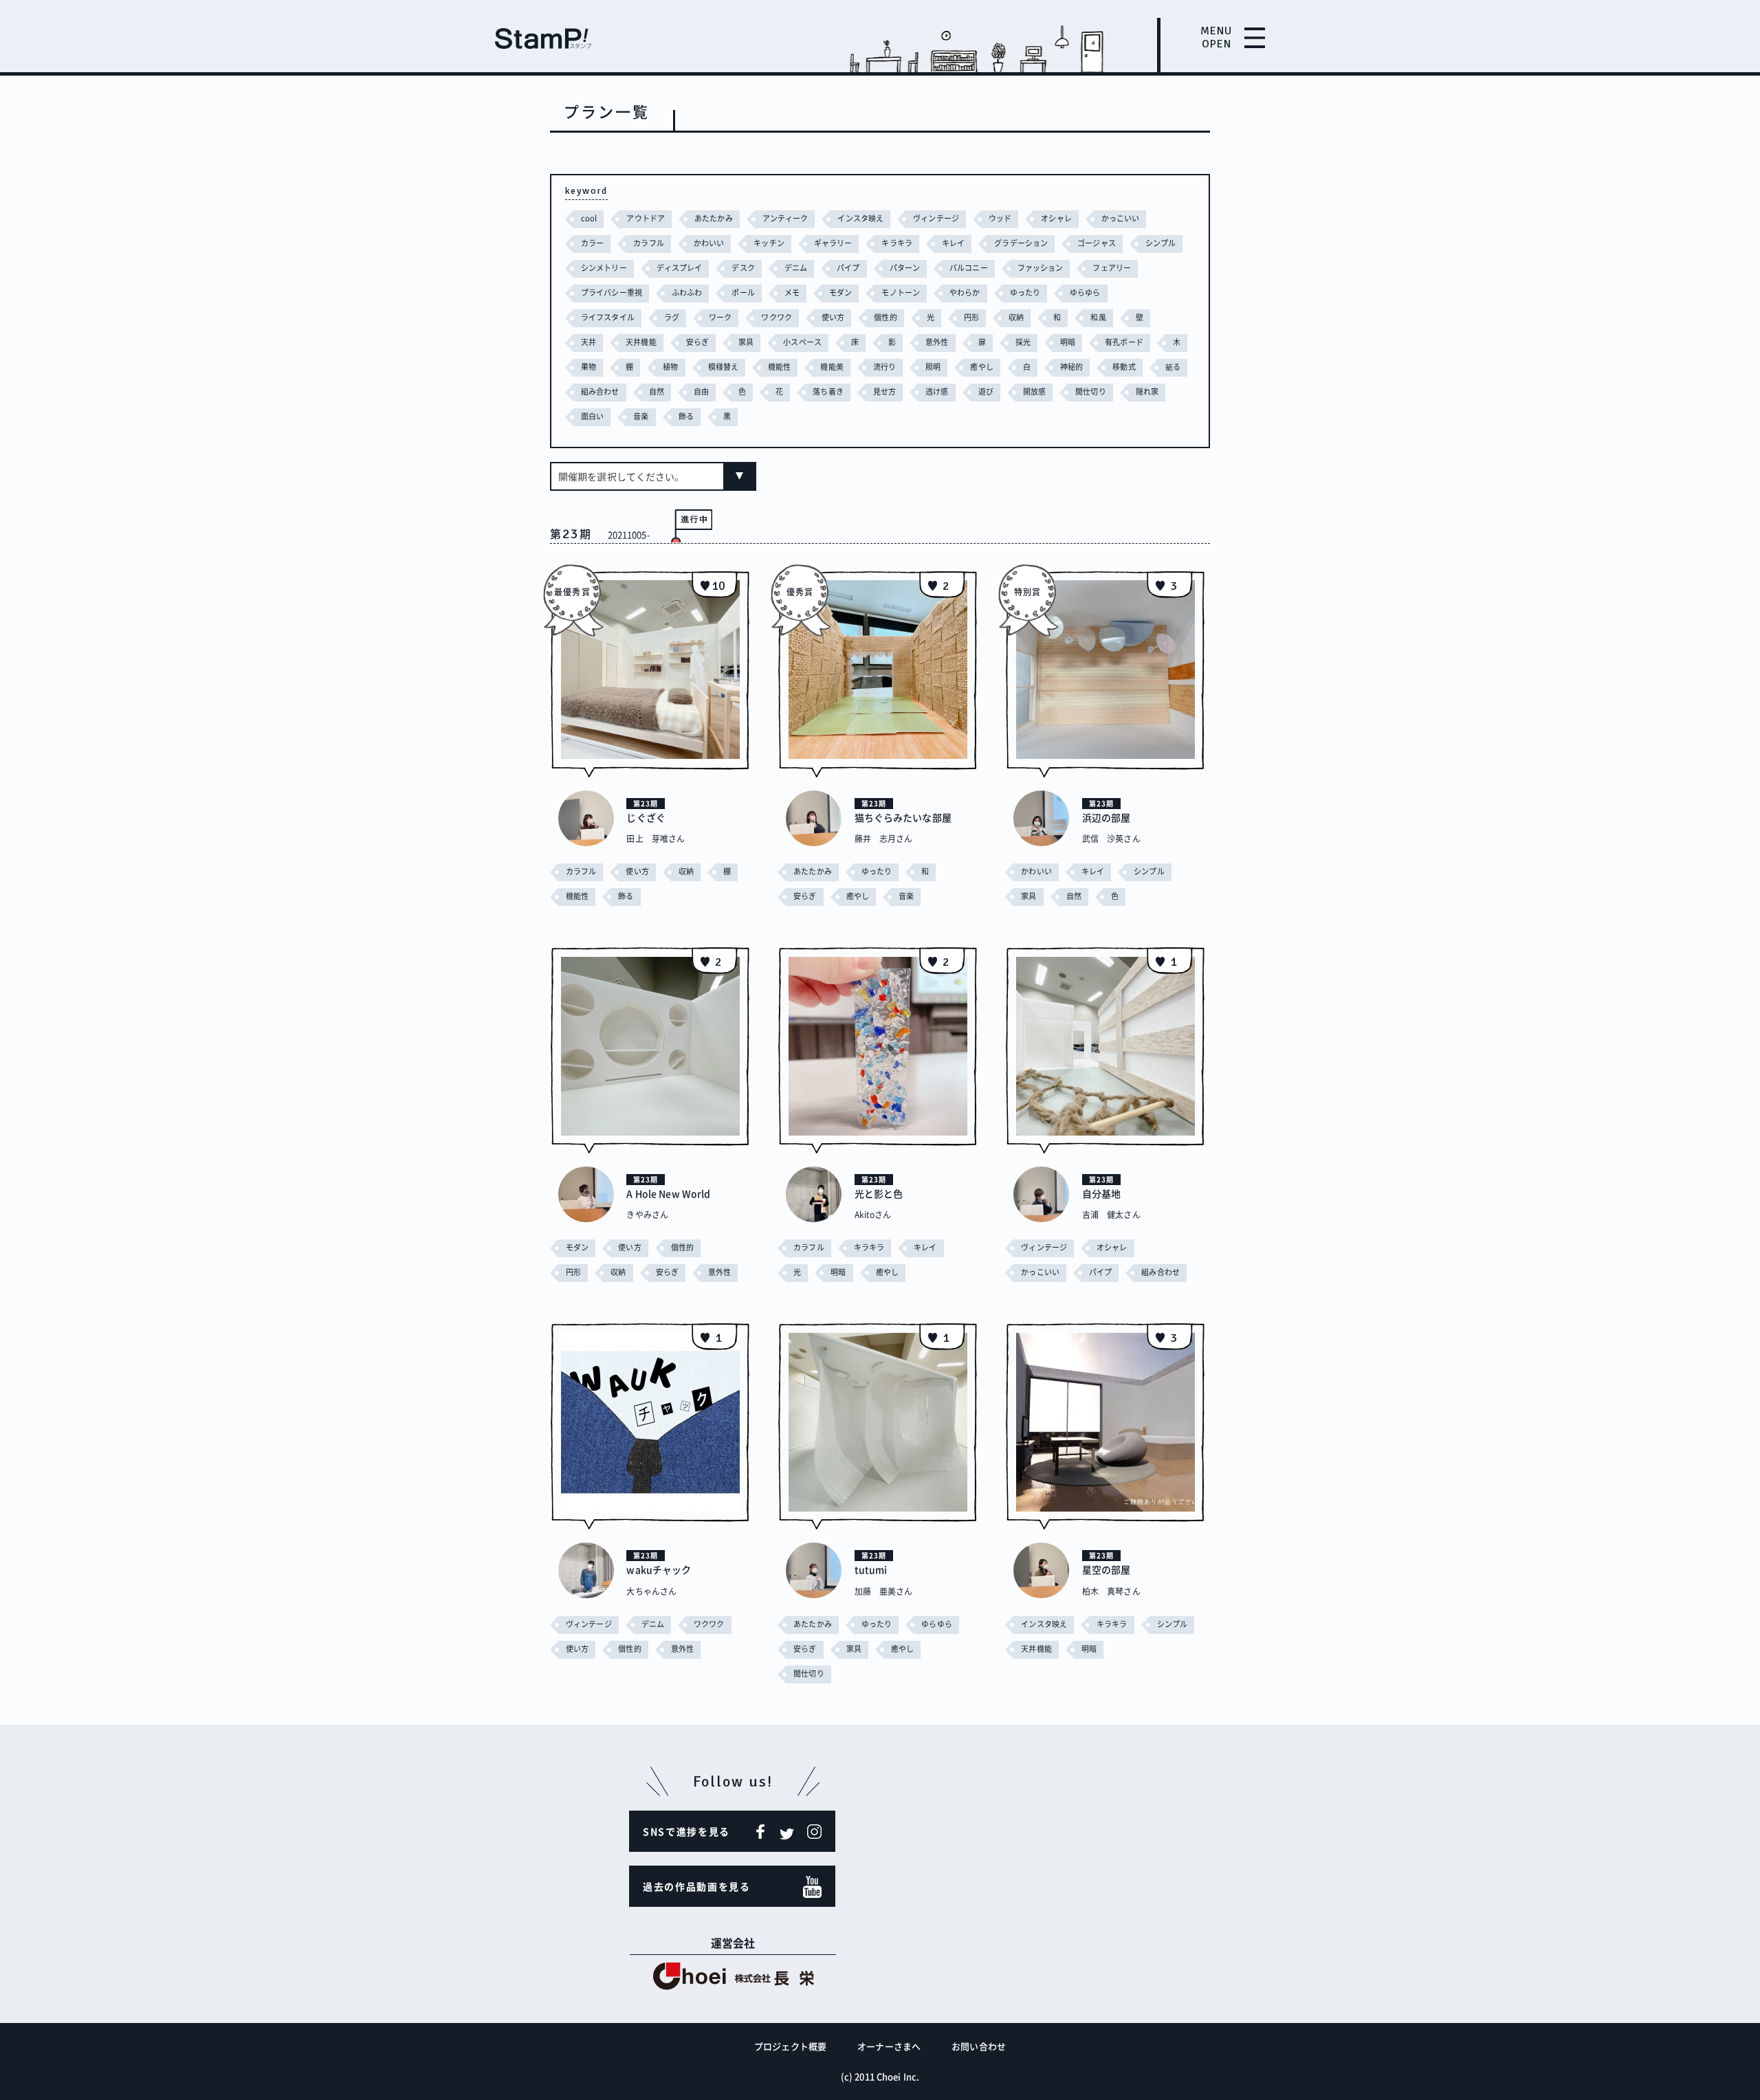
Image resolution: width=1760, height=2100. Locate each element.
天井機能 (641, 342)
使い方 (833, 317)
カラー (592, 243)
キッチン (769, 243)
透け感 (937, 391)
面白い (592, 416)
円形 (971, 317)
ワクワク (776, 317)
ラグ (672, 317)
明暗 (1068, 342)
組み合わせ (600, 391)
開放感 (1034, 391)
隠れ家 (1147, 391)
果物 (588, 367)
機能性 (779, 367)
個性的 (885, 317)
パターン (905, 268)
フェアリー (1112, 268)
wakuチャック (659, 1569)
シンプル (1160, 243)
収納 (1016, 317)
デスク (743, 268)
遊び (986, 391)
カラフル (648, 243)
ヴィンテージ (936, 218)
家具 (746, 342)
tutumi (871, 1569)
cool (589, 218)
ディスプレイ (680, 268)
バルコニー (969, 268)
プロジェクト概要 (790, 2046)
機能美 (832, 367)
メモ (792, 292)
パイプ (848, 268)
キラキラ (896, 243)
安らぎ (697, 342)
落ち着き (828, 391)
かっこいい (1121, 218)
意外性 (937, 342)
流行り (884, 367)
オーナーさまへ (889, 2046)
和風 (1098, 317)
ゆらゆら (1085, 292)
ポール (743, 292)
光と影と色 (879, 1193)
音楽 (641, 416)
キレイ (953, 243)
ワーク (720, 317)
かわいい (709, 243)
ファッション (1041, 268)
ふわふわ (687, 292)
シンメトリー (604, 268)
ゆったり (1025, 292)
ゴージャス (1097, 243)
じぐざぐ (646, 817)
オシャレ (1056, 218)
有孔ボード (1124, 342)
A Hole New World (668, 1193)
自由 (701, 391)
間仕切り (1090, 391)
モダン (840, 292)
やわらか (965, 292)
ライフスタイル (608, 317)
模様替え (723, 367)
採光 (1023, 342)
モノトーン (901, 292)
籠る (1173, 367)
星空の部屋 (1107, 1569)
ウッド (1000, 218)
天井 (588, 342)
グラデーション (1021, 243)
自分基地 (1101, 1193)
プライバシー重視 (612, 292)
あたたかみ (714, 218)
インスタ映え (860, 218)
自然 (657, 391)
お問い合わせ (979, 2046)
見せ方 (884, 391)
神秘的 (1071, 367)
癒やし (981, 367)
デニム (796, 268)
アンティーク (785, 218)
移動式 (1124, 367)
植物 (670, 367)
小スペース (802, 342)
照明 (933, 367)
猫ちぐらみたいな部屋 (903, 817)
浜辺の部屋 (1107, 817)
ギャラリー (833, 243)
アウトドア (646, 218)
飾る (686, 416)
